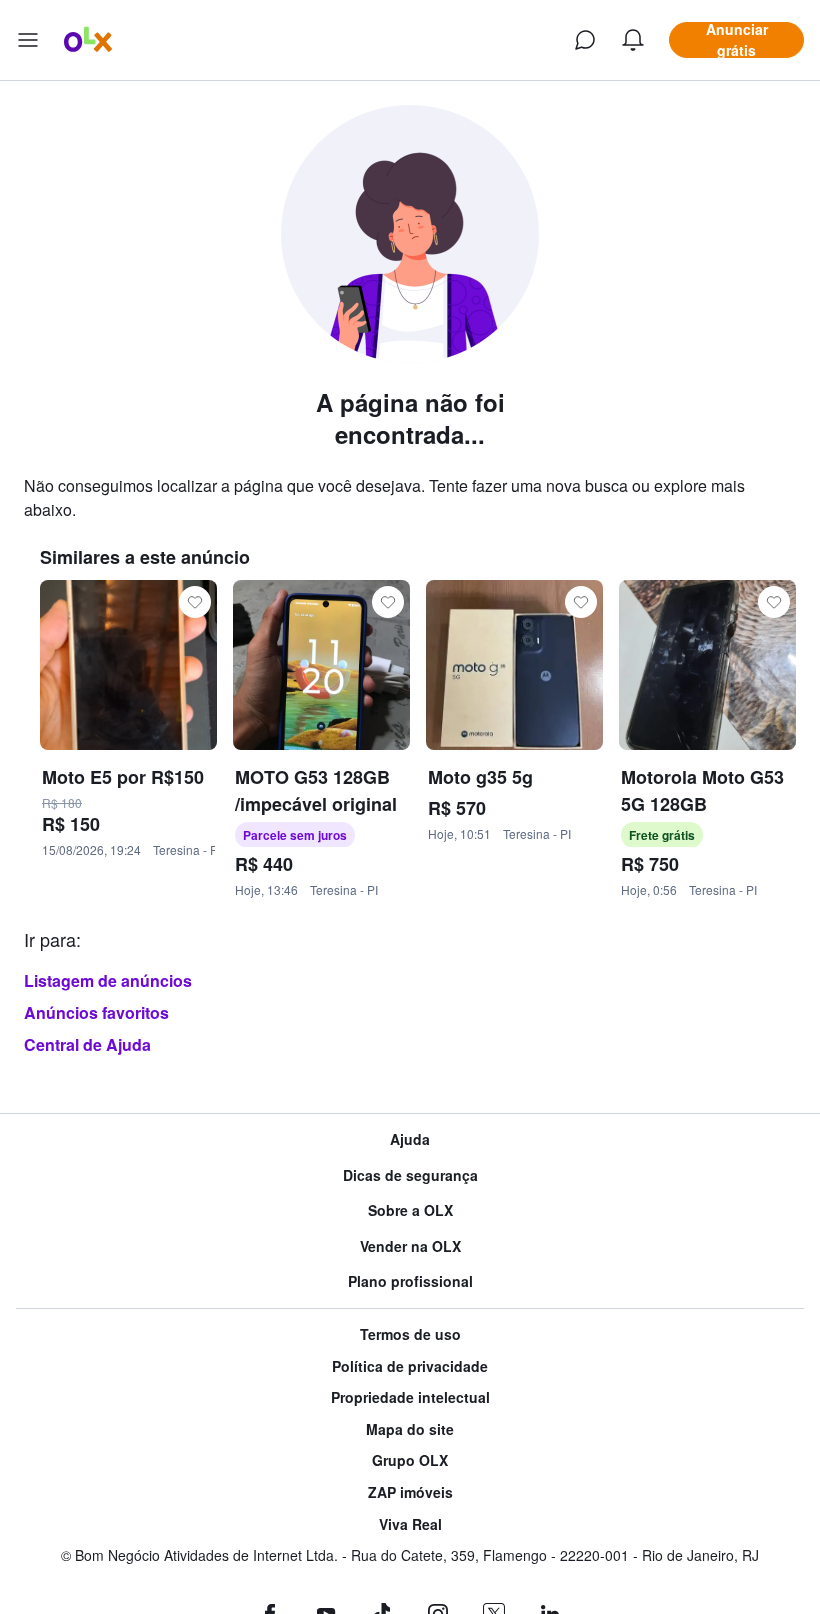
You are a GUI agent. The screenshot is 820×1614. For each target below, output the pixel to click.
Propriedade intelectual (410, 1397)
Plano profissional (410, 1281)
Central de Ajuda (87, 1044)
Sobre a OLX (410, 1210)
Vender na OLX (410, 1246)
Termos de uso (410, 1334)
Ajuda (410, 1139)
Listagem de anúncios (108, 980)
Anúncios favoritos (96, 1012)
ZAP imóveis (410, 1492)
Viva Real (410, 1524)
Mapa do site (410, 1429)
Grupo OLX (410, 1460)
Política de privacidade (410, 1366)
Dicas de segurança (410, 1175)
